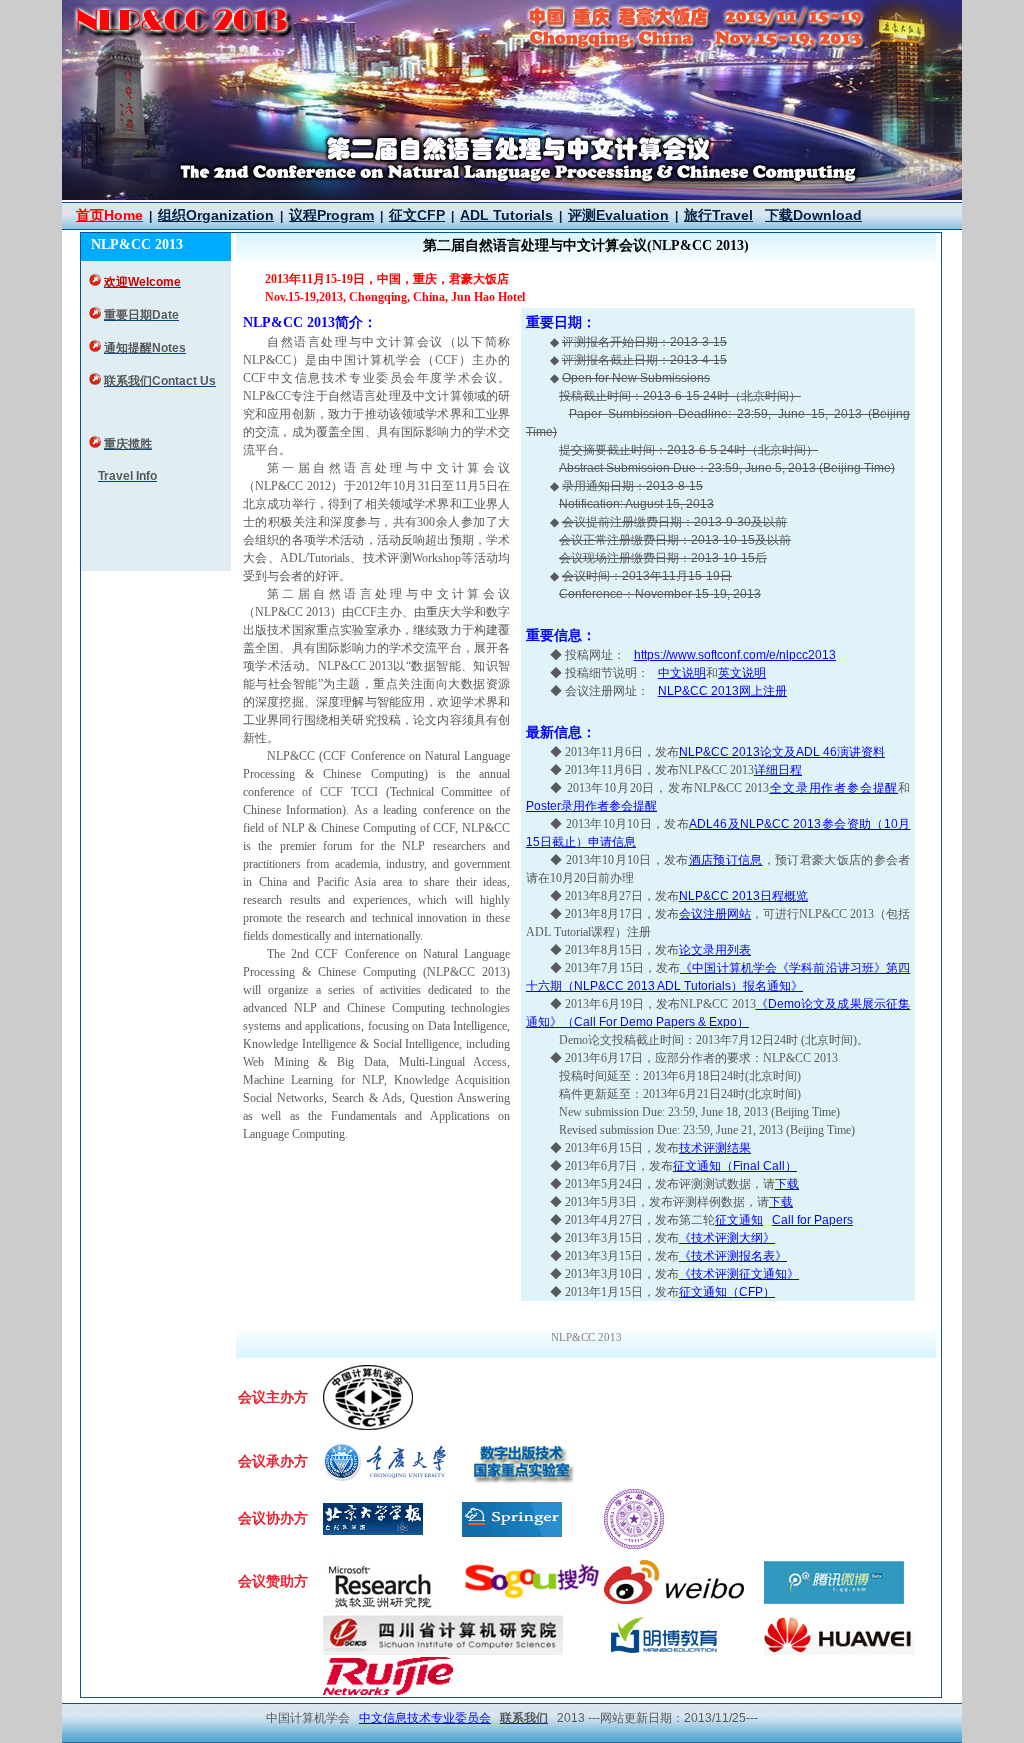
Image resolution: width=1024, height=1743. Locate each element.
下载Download (813, 215)
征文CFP (417, 215)
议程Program (331, 215)
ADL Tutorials (506, 215)
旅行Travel (718, 215)
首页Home (109, 215)
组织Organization (216, 215)
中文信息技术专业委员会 (425, 1718)
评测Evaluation (618, 215)
